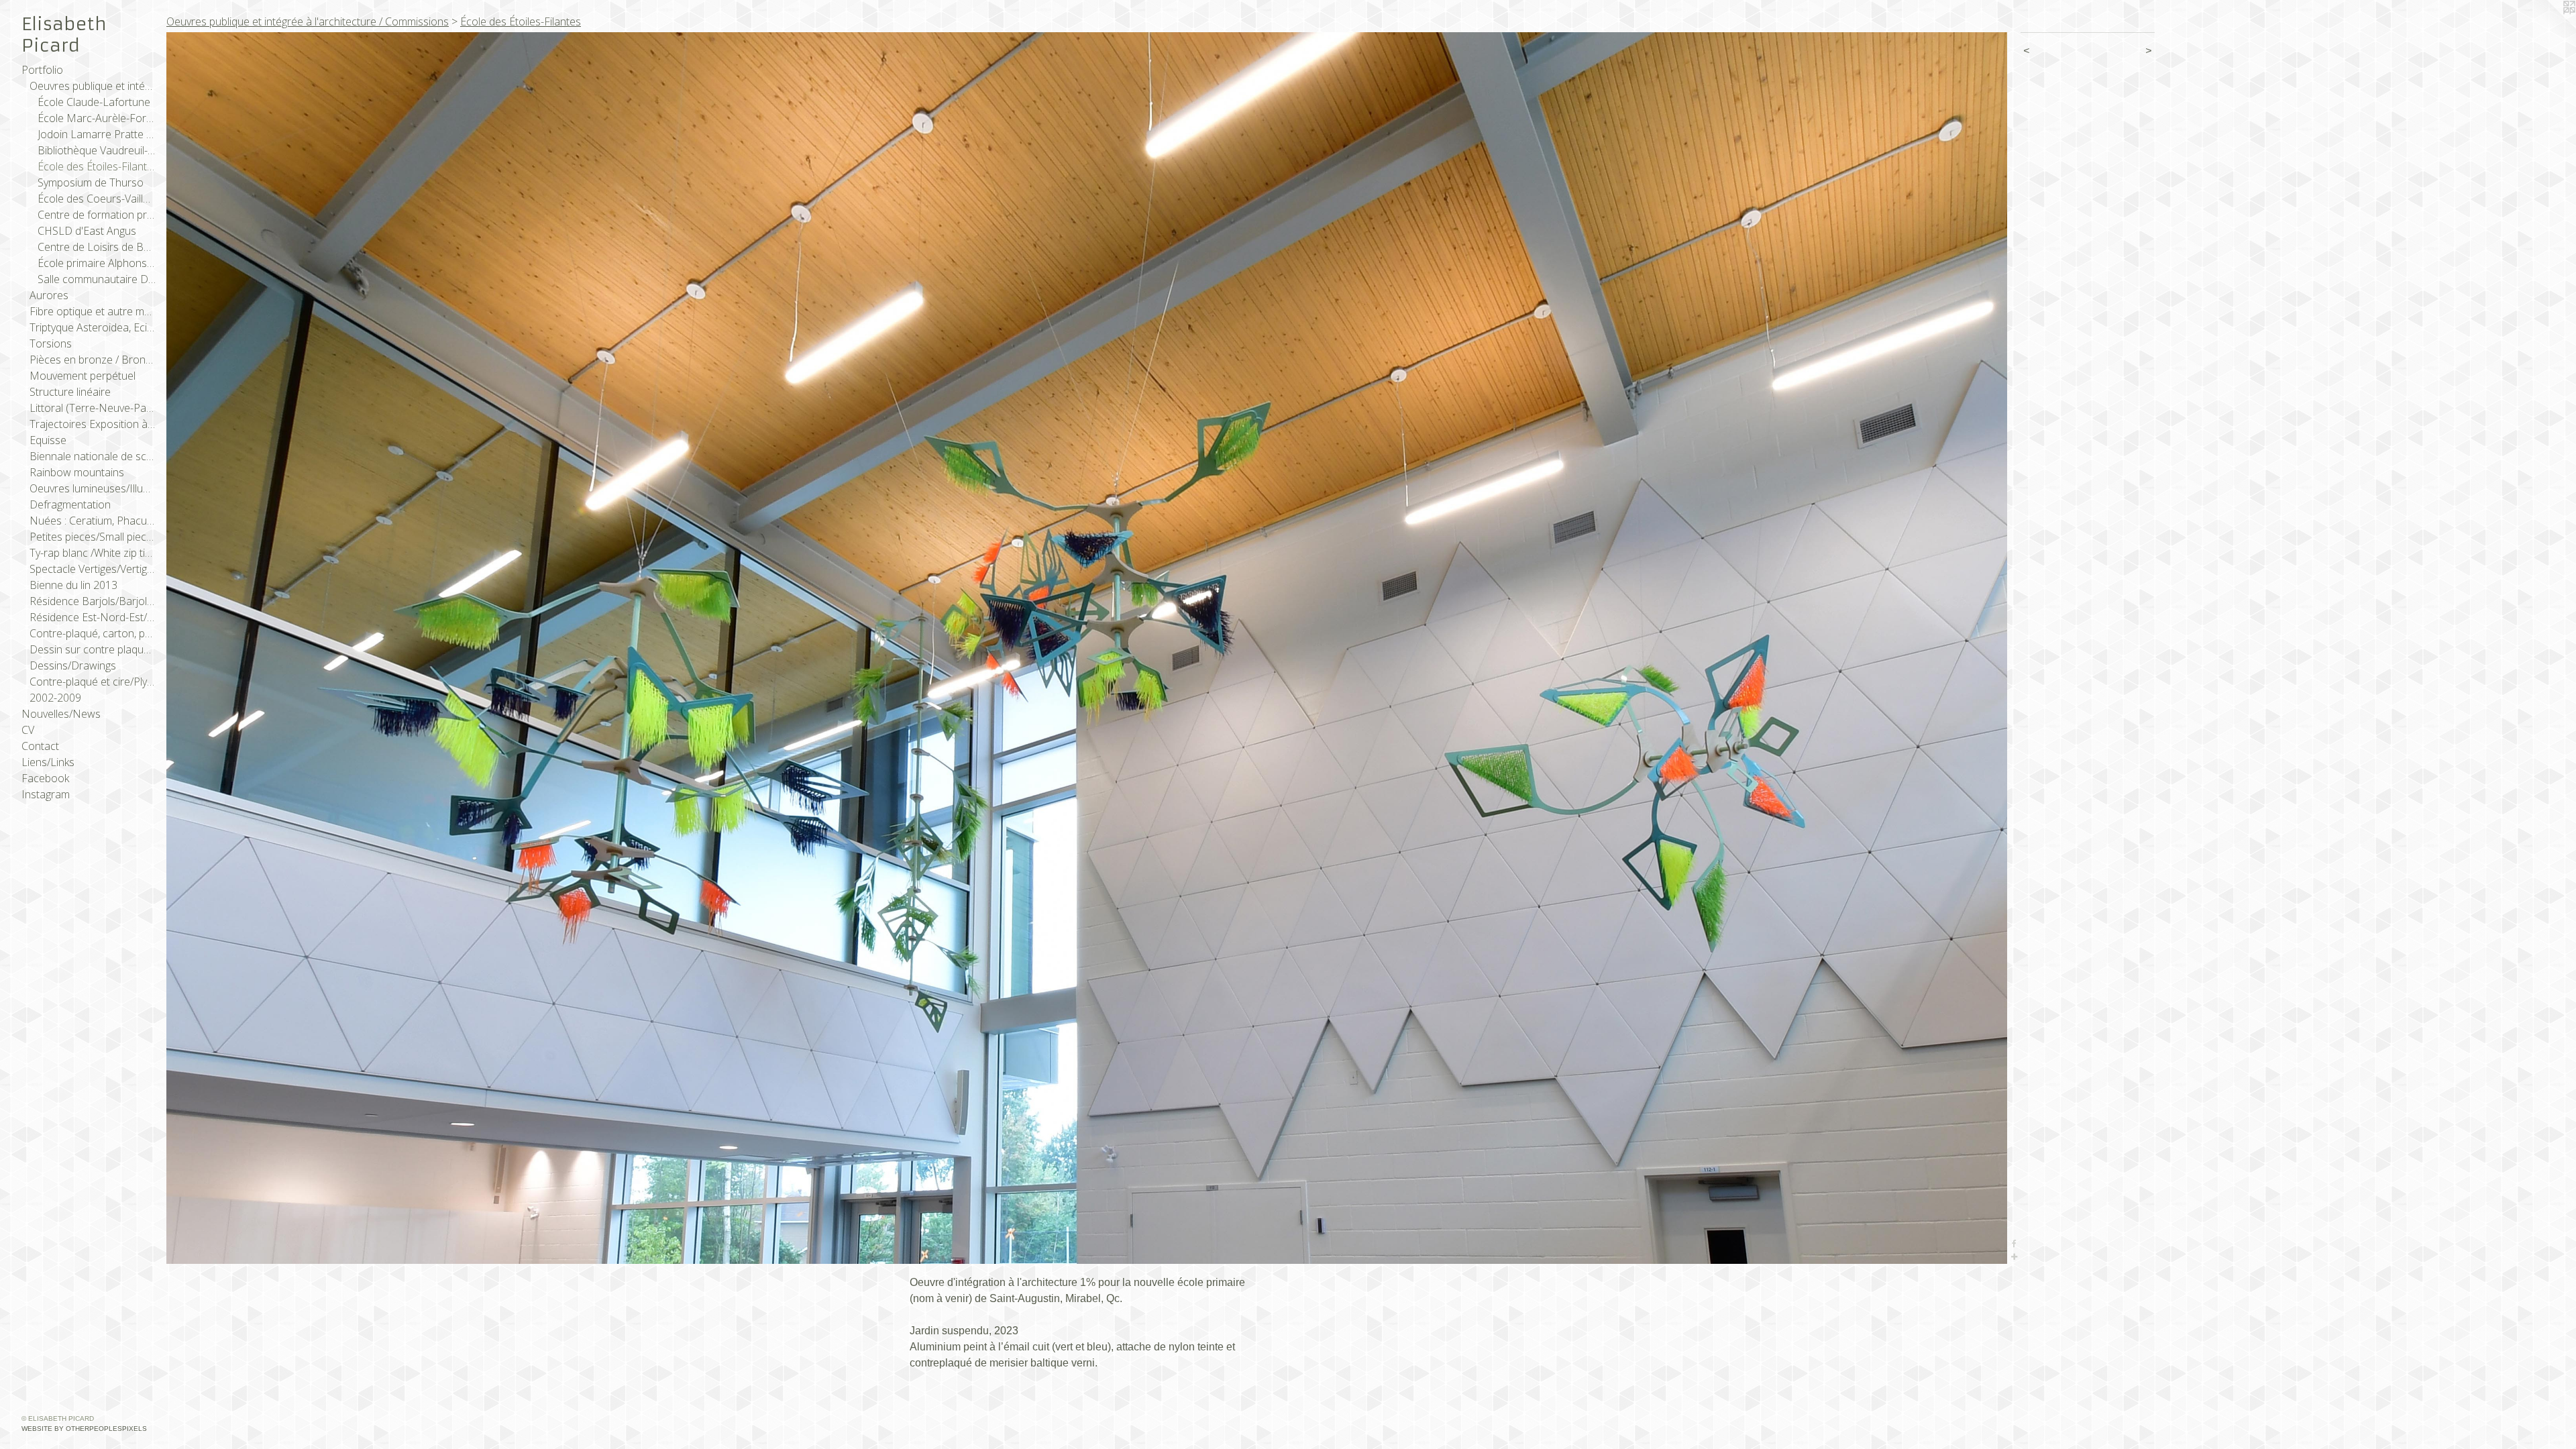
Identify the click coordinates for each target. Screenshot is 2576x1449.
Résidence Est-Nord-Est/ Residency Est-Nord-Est (93, 617)
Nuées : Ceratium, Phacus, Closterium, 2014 (93, 521)
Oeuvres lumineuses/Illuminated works (93, 488)
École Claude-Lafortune (94, 102)
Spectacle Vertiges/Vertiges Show (93, 569)
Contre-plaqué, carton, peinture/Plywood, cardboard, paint (93, 633)
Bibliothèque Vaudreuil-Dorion (97, 150)
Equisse (48, 440)
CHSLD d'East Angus (87, 231)
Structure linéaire (70, 392)
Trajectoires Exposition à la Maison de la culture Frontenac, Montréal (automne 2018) (93, 424)
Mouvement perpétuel (83, 376)
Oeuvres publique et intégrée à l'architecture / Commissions (93, 86)
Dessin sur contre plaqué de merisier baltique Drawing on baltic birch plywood (93, 649)
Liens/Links (48, 762)
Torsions (51, 343)
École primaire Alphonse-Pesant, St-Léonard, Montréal (97, 263)
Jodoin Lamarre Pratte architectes (97, 134)
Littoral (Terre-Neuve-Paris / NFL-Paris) (93, 408)
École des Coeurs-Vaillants (97, 199)
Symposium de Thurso (91, 182)
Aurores (49, 295)
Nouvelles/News (61, 714)
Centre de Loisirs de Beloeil (97, 247)
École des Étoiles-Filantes (97, 166)
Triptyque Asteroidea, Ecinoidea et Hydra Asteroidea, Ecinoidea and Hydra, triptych (93, 327)
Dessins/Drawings (73, 665)
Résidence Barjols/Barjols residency (93, 601)
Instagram (46, 794)
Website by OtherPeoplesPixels (84, 1429)
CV (28, 730)
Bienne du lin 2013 (73, 585)
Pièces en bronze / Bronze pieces (93, 360)
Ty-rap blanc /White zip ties (93, 553)
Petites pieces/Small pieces (93, 537)
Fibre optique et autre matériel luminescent (93, 311)
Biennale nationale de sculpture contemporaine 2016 (93, 456)
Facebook (45, 778)
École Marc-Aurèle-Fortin (97, 118)
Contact (40, 746)
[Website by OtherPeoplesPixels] (2549, 27)
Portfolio (42, 70)
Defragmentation (70, 504)
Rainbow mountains (77, 472)
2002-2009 (55, 698)
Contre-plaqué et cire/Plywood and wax (93, 682)
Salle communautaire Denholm (97, 279)
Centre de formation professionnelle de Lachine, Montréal (97, 215)
